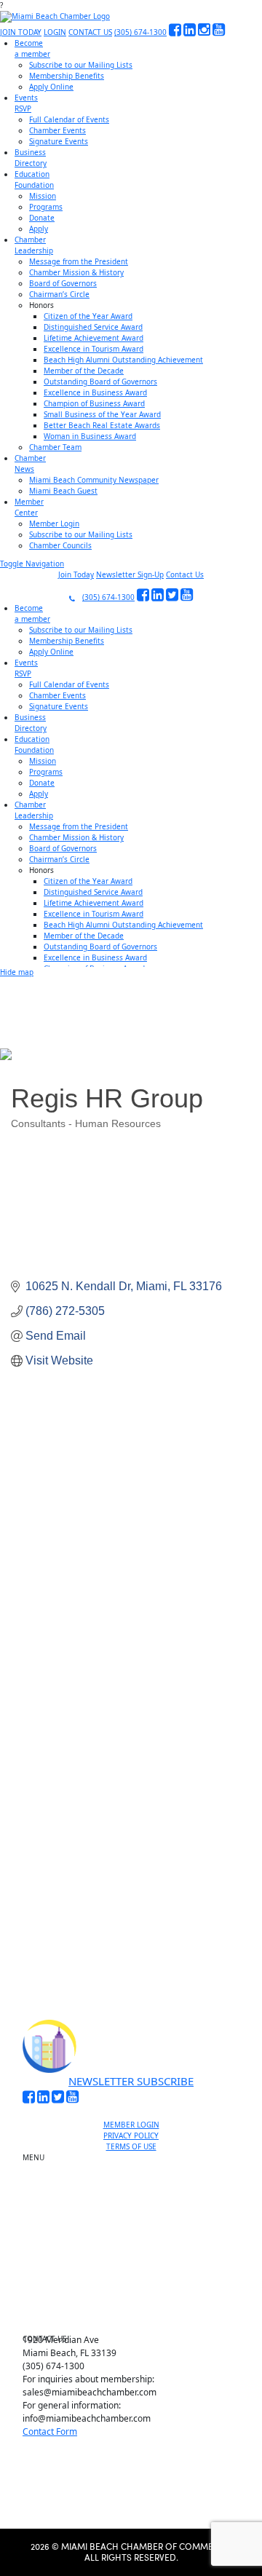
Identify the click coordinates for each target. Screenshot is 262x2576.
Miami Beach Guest (63, 491)
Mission (43, 196)
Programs (46, 207)
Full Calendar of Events (69, 119)
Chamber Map (137, 2318)
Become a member (137, 2178)
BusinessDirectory (31, 158)
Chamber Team (55, 447)
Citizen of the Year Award (88, 316)
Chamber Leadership (137, 2268)
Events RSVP (137, 2194)
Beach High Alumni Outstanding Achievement (123, 360)
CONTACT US (90, 32)
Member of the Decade (84, 371)
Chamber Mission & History (76, 272)
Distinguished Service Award (93, 327)
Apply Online (51, 87)
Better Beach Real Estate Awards (102, 425)
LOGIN (55, 32)
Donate (42, 218)
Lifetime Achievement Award (94, 338)
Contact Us (185, 574)
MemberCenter (29, 507)
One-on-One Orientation (137, 2161)
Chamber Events (57, 130)
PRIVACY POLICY (131, 2136)
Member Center (137, 2302)
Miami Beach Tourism (137, 2235)
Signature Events (59, 141)
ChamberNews (30, 463)
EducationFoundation (34, 179)
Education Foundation (137, 2251)
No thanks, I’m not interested (131, 1938)
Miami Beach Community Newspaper (94, 480)
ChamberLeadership (34, 245)
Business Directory (137, 2218)
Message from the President (79, 261)
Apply (39, 229)
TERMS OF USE (131, 2146)
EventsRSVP (26, 103)
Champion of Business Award (94, 403)
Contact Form (50, 2431)
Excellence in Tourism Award (94, 349)
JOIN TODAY (21, 32)
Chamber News (137, 2285)
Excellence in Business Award (95, 392)
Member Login (54, 524)
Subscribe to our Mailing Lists (81, 65)
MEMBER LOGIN (131, 2125)
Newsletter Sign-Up (130, 574)
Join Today (76, 574)
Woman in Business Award (90, 436)
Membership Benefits (67, 76)
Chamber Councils (60, 545)
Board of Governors (63, 283)
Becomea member (32, 48)
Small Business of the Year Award (102, 414)
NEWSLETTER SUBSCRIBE (131, 2081)
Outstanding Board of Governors (100, 382)
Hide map (17, 972)
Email (54, 1759)
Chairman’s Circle (59, 294)
